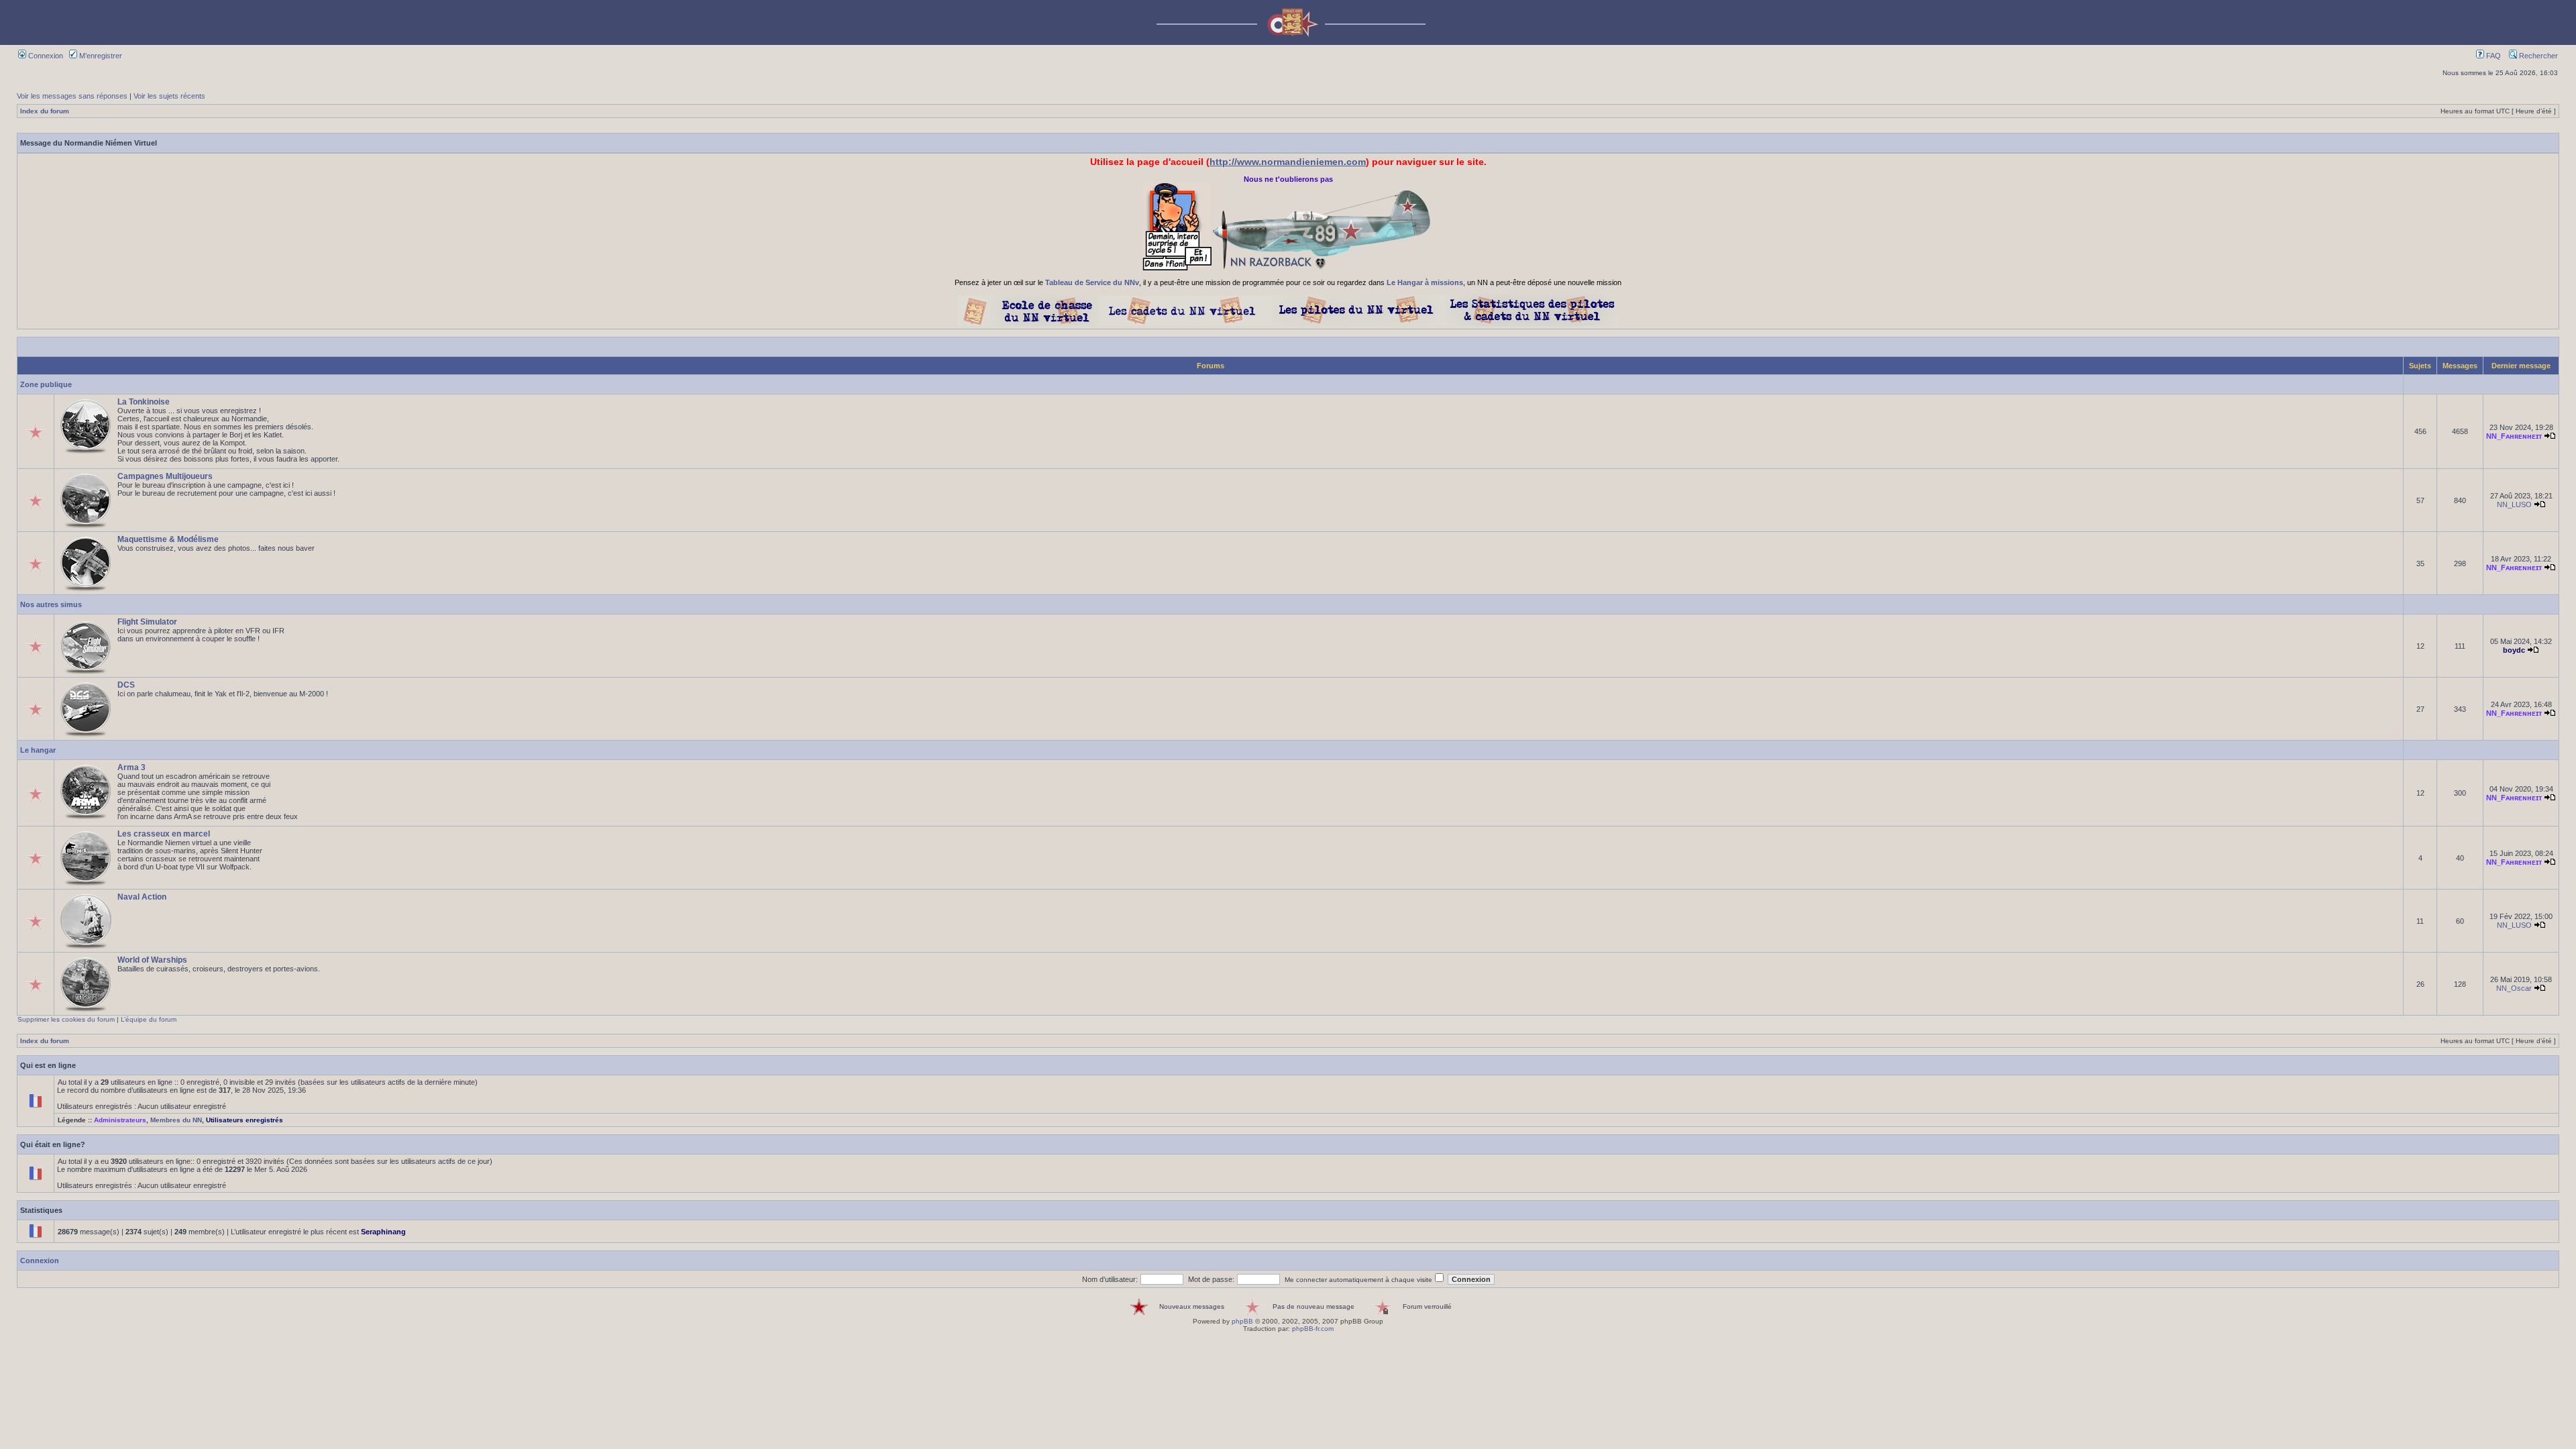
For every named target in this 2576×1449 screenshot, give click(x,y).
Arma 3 (131, 767)
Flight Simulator (147, 622)
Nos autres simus (51, 604)
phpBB (1242, 1321)
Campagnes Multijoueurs (165, 476)
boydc (2514, 650)
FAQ (2492, 56)
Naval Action (142, 897)
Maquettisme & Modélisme (168, 539)
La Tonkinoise (144, 402)
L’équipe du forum (149, 1019)
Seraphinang (383, 1232)
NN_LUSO (2514, 504)
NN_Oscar (2514, 988)
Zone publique (46, 384)
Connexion (45, 56)
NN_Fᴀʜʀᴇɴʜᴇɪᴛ (2514, 436)
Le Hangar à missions (1425, 282)
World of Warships (152, 960)
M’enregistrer (100, 56)
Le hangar (38, 750)
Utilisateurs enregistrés (245, 1120)
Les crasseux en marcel (164, 834)
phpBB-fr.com (1313, 1329)
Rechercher (2537, 56)
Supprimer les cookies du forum (66, 1019)
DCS (126, 685)
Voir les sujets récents (169, 96)
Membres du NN (176, 1120)
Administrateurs (120, 1120)
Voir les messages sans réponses (72, 96)
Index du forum (45, 111)
